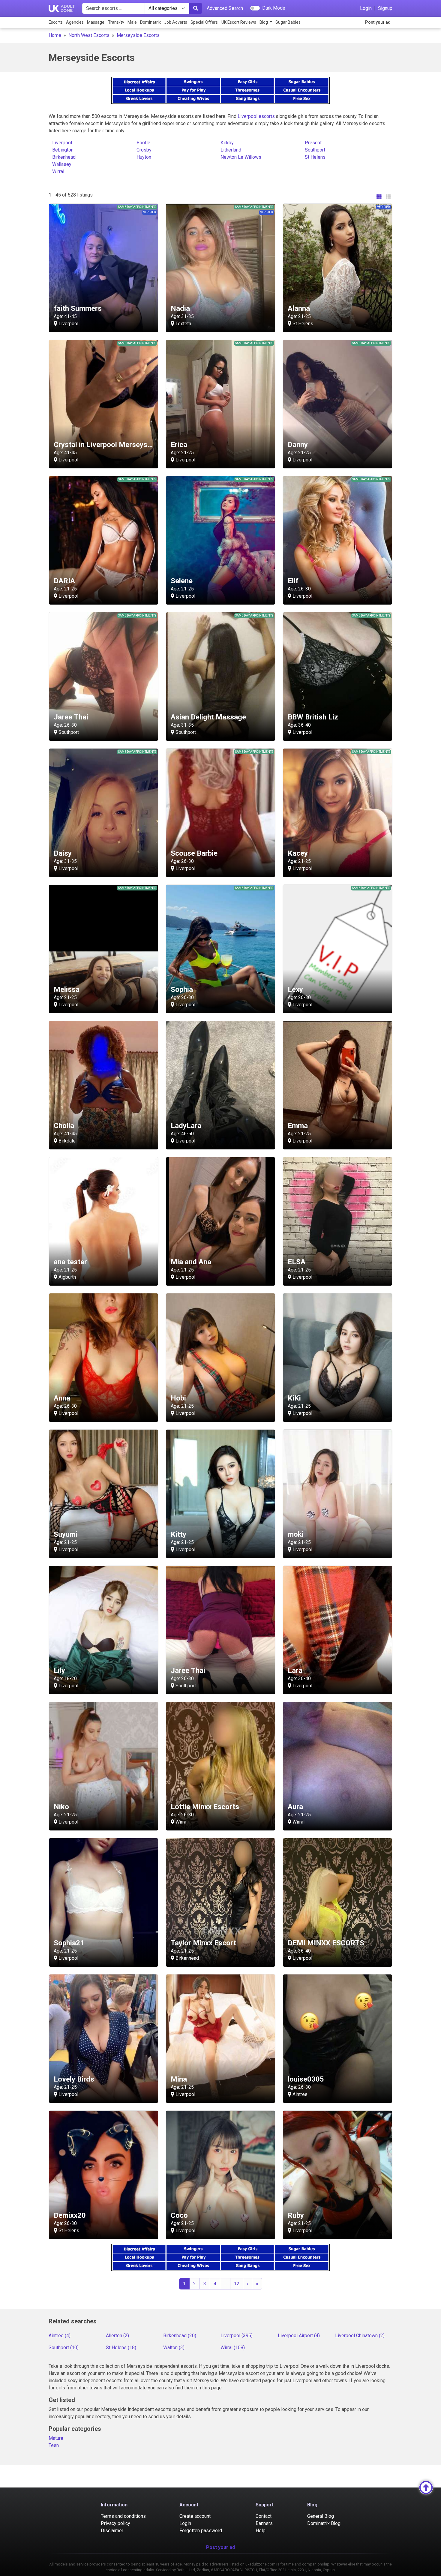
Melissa (67, 989)
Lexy (295, 989)
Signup (385, 8)
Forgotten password (201, 2531)
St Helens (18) (121, 2348)
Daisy (63, 853)
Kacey (298, 853)
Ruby (296, 2215)
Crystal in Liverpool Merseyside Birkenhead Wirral (135, 445)
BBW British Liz (313, 717)
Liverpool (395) (237, 2336)
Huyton (144, 157)
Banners (264, 2523)
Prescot (313, 143)
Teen (54, 2445)
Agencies (75, 22)
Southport (315, 150)
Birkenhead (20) (180, 2336)
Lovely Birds (74, 2079)
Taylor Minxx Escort (203, 1943)
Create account (195, 2516)
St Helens (315, 157)
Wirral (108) (233, 2348)
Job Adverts (176, 22)
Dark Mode (274, 8)
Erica (179, 445)
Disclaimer (112, 2531)
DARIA (64, 581)
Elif (293, 581)
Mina (179, 2079)
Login (366, 8)
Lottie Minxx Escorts (205, 1807)
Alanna (299, 308)
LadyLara (186, 1126)
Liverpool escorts (256, 116)
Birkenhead (64, 157)
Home (55, 35)
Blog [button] (264, 22)
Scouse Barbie (194, 853)
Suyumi (66, 1534)
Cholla (64, 1126)
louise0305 (306, 2079)
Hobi (178, 1398)
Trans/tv (116, 22)
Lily (59, 1671)
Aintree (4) (60, 2336)
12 (237, 2284)
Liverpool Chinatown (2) (360, 2336)
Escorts (56, 22)
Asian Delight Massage (208, 717)
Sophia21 (69, 1943)
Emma (298, 1126)
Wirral (58, 171)
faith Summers (78, 308)
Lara (295, 1671)
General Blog (321, 2516)
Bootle (143, 143)
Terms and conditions (123, 2516)
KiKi (294, 1398)
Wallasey (62, 164)
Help (261, 2531)
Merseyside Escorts (138, 35)
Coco (179, 2215)
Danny (298, 445)
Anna (62, 1398)
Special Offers (204, 22)
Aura (295, 1807)
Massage (96, 22)
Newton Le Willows (241, 157)
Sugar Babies (288, 22)
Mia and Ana (191, 1262)
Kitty (178, 1534)
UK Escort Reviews (239, 22)
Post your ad (378, 22)
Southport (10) (64, 2348)
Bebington (63, 150)
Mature (56, 2438)
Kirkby (227, 143)
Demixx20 (70, 2215)
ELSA (297, 1262)
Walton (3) (174, 2348)
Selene (182, 581)
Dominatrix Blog (324, 2523)
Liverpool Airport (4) (299, 2336)
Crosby (144, 150)
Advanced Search (225, 8)
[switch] (255, 8)
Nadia (180, 308)
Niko (61, 1807)
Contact (264, 2516)
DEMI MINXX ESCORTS (326, 1943)
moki (296, 1534)
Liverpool (62, 143)
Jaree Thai (71, 717)
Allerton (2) (117, 2336)
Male (132, 22)
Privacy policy (115, 2523)
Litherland (231, 150)
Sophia (182, 989)
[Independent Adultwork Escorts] (62, 8)
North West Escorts (89, 35)
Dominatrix (150, 22)
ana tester (70, 1262)
